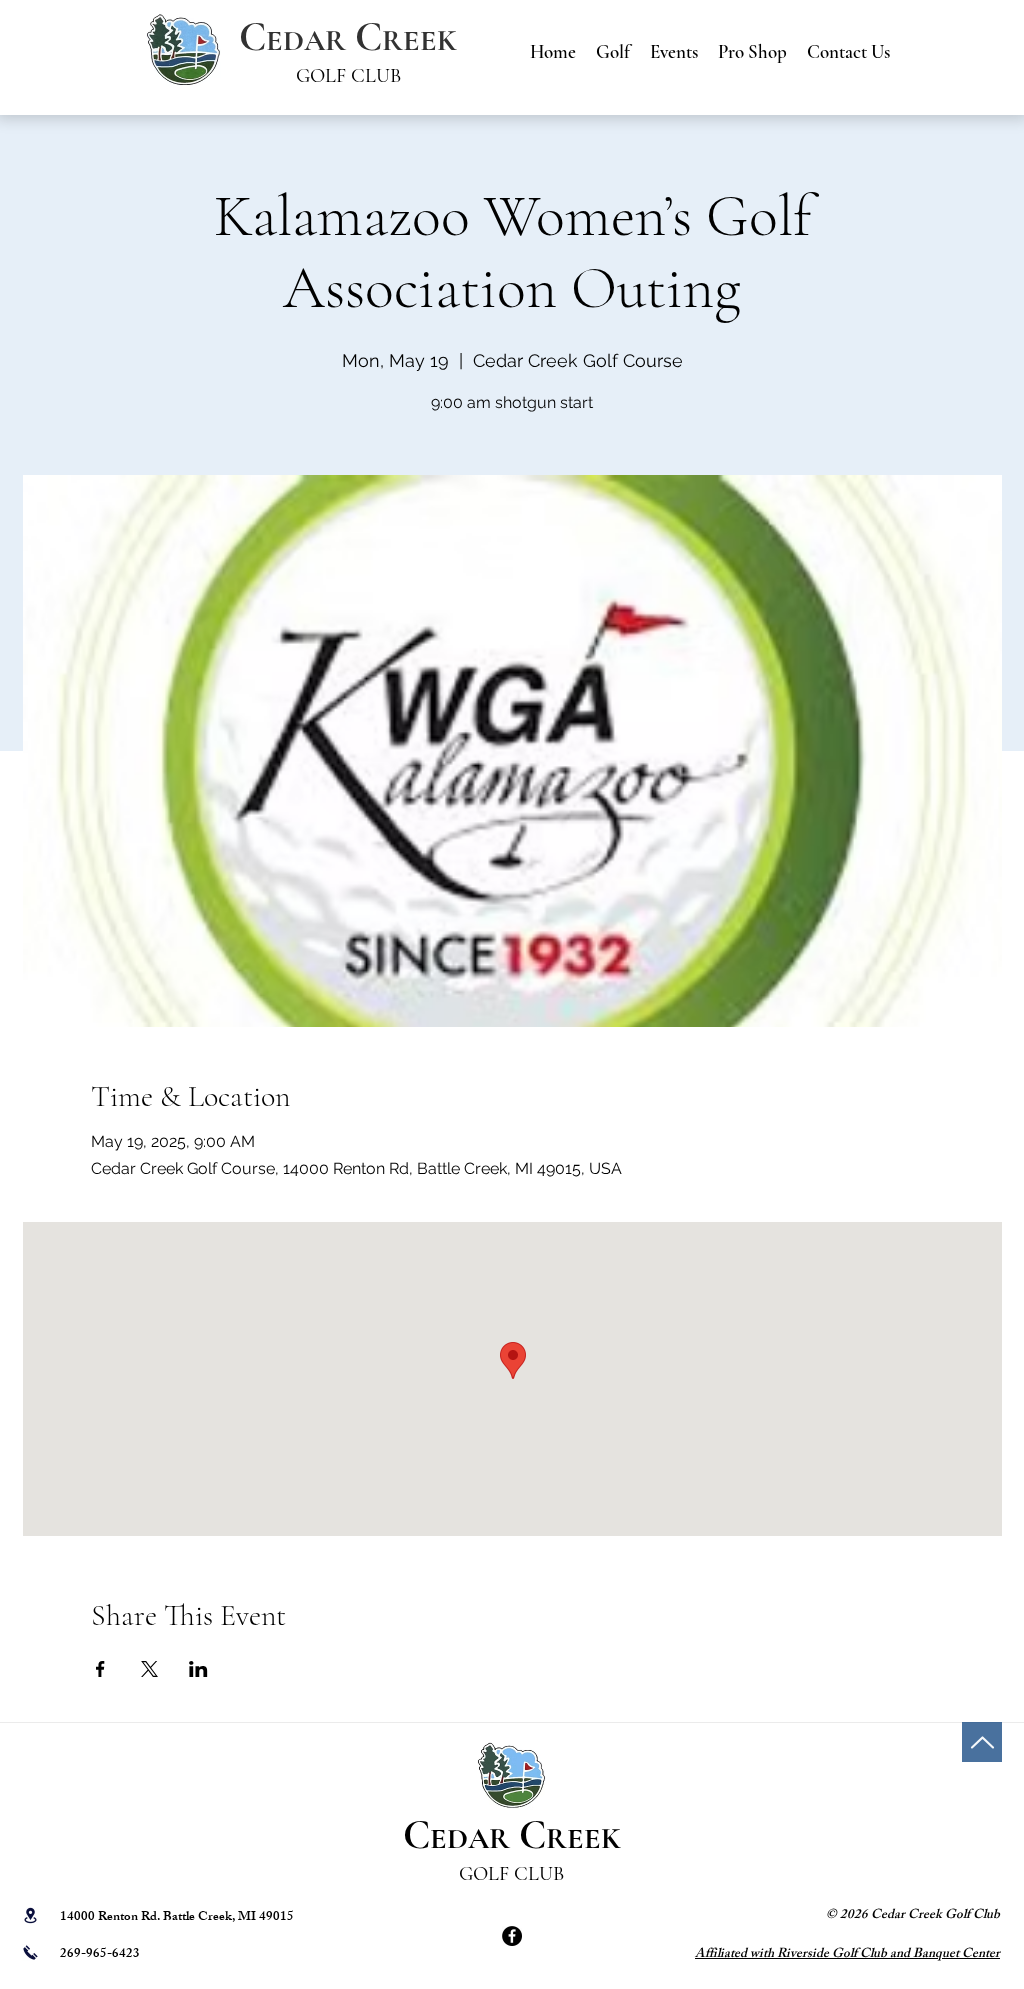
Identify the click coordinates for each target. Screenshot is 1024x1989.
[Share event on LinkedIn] (198, 1669)
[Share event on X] (149, 1669)
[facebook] (512, 1936)
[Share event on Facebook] (100, 1669)
